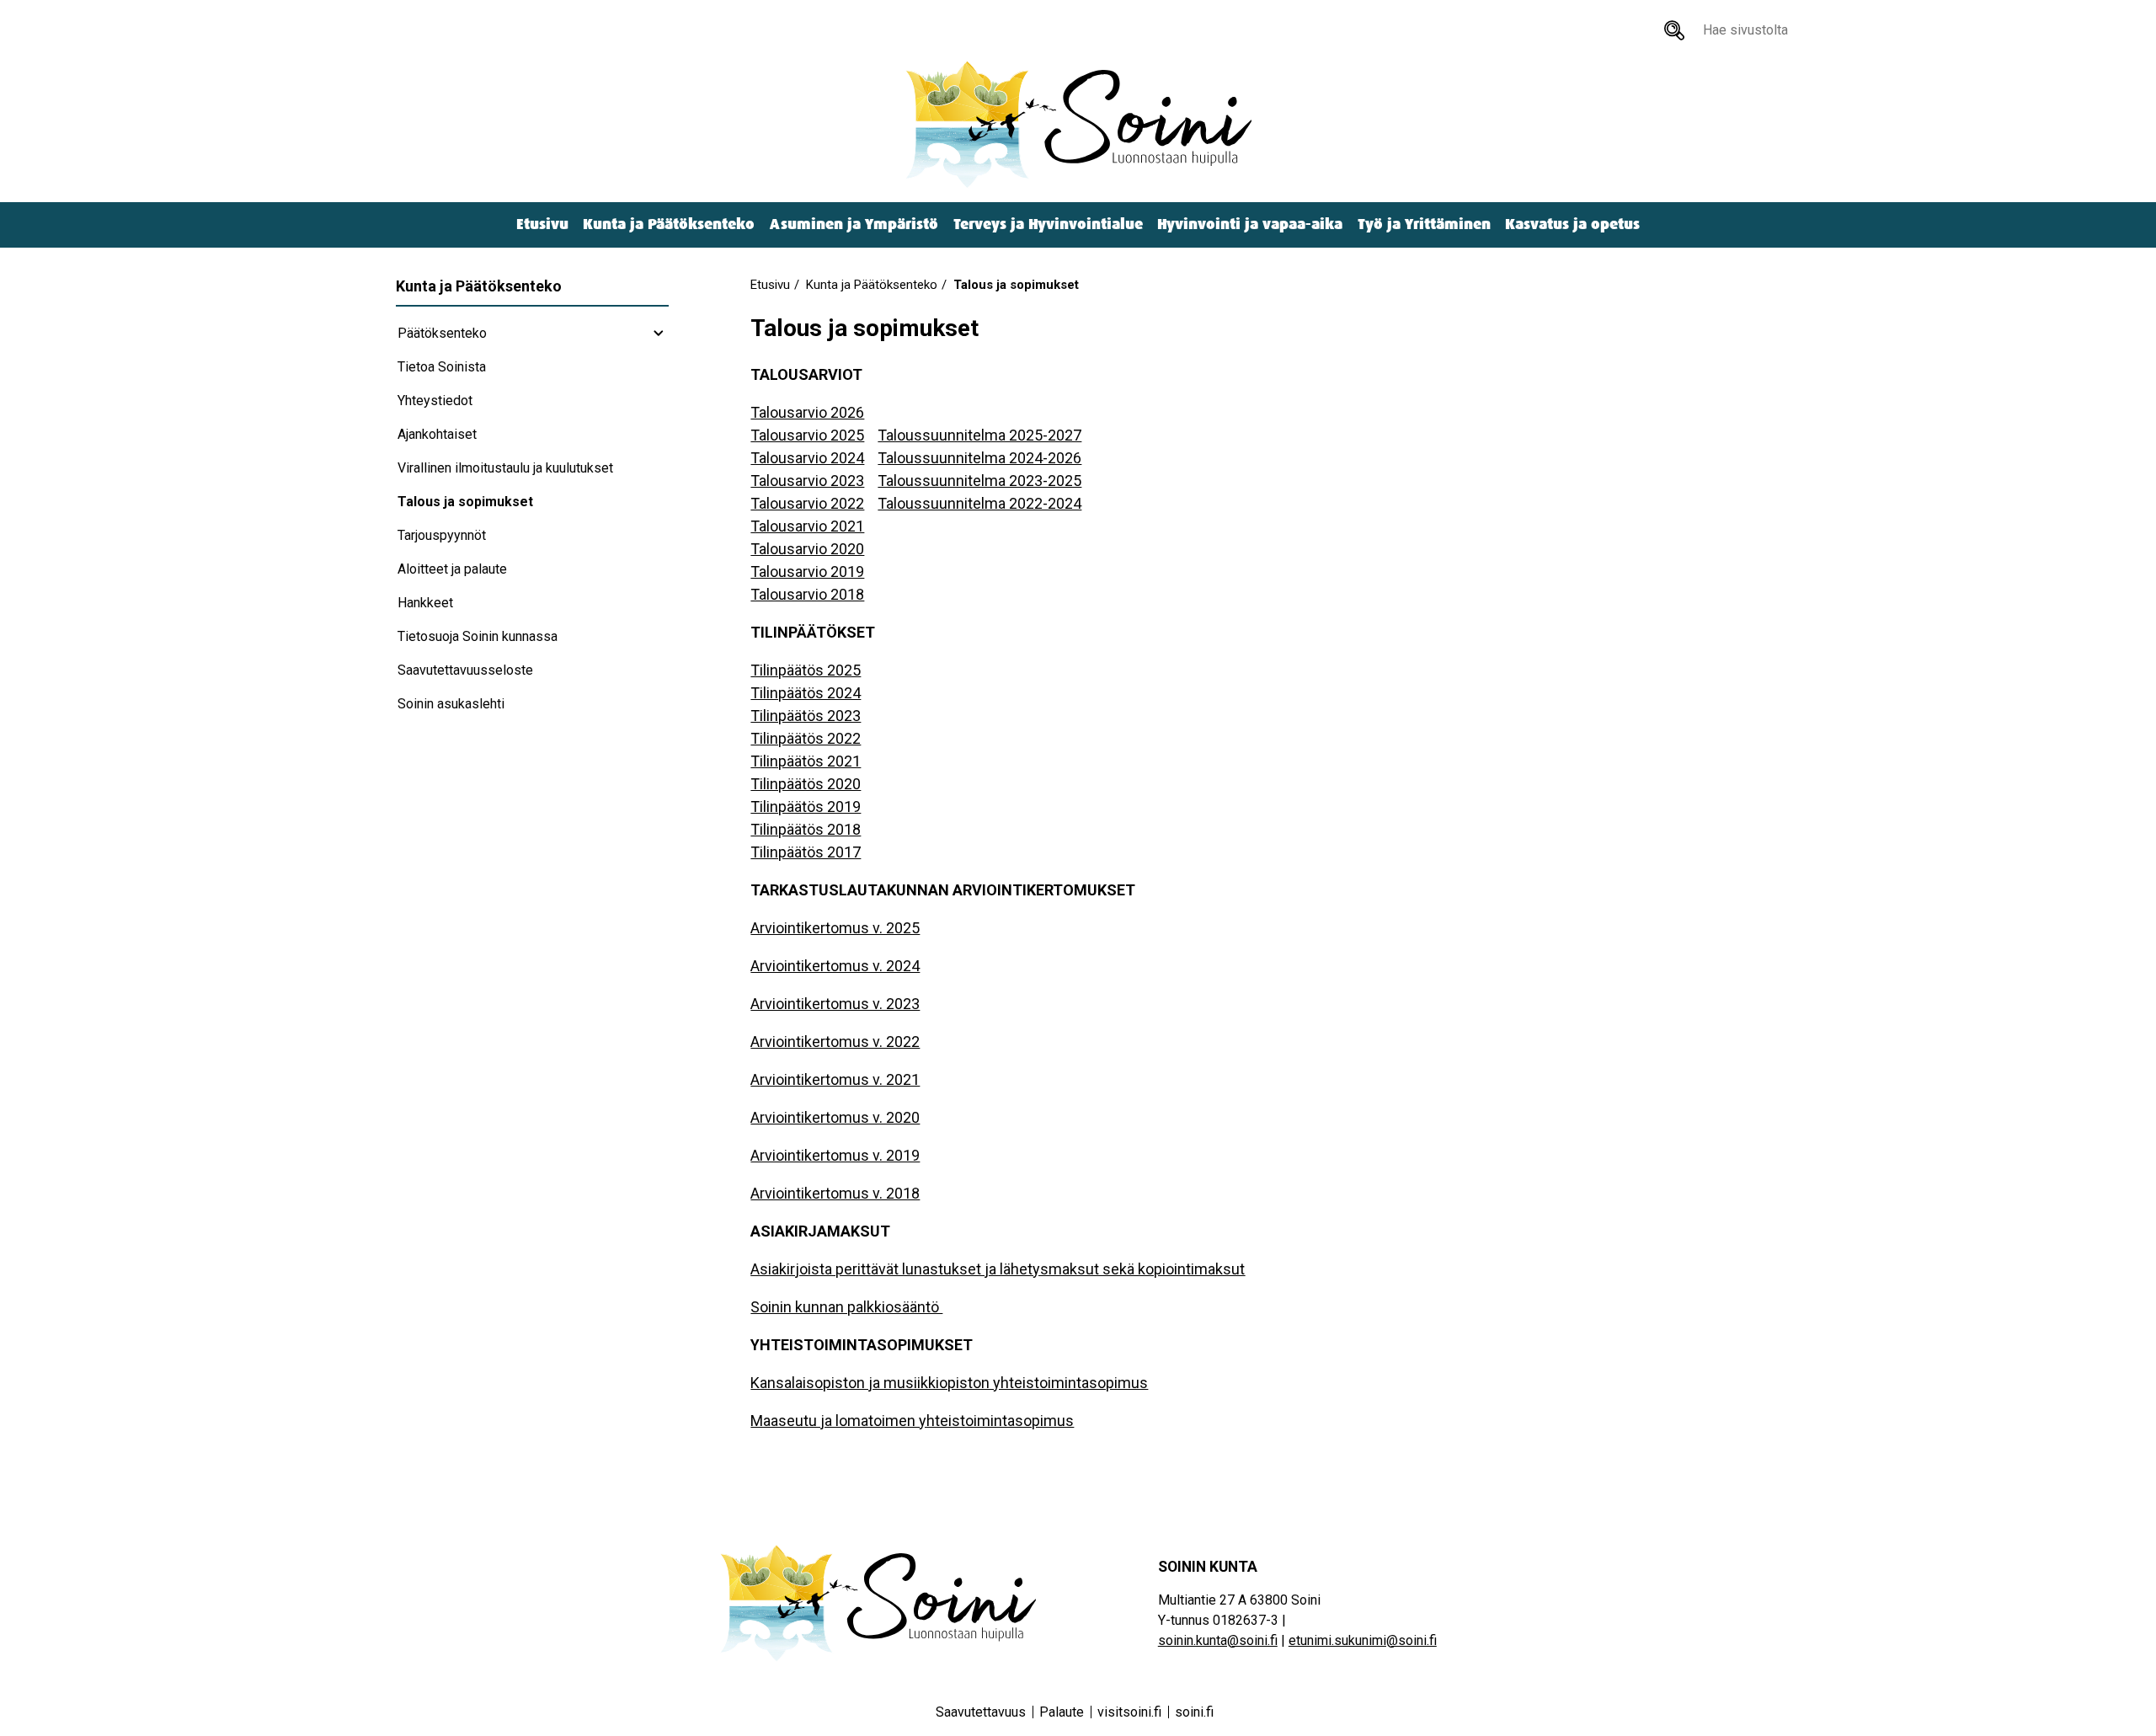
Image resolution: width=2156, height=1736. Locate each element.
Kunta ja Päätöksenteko (669, 224)
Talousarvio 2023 (807, 481)
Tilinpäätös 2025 (806, 670)
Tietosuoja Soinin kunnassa (478, 636)
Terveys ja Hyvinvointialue (1048, 224)
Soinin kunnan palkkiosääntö (846, 1307)
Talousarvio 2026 (807, 412)
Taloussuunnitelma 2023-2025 (979, 481)
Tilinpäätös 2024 (806, 693)
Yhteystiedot (435, 401)
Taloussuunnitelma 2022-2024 (979, 503)
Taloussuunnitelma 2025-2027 (979, 435)
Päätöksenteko (442, 333)
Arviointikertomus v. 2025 (835, 928)
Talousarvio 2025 (807, 435)
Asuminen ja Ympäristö (854, 224)
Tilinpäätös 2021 (806, 761)
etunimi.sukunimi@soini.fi (1363, 1640)
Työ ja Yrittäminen (1424, 224)
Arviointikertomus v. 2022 (835, 1042)
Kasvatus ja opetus (1572, 224)
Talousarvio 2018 (807, 594)
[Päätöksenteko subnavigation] (659, 334)
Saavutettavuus (981, 1712)
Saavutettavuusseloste (465, 670)
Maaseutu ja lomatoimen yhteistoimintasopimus (912, 1421)
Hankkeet (425, 603)
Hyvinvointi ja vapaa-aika (1250, 224)
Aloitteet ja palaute (452, 569)
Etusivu (542, 224)
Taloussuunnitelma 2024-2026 (979, 458)
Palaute (1062, 1712)
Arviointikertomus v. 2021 (835, 1079)
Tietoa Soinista (442, 367)
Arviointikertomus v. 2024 (835, 966)
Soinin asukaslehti (451, 704)
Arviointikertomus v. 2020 (835, 1117)
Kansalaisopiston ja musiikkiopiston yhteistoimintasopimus (949, 1383)
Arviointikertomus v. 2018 (835, 1193)
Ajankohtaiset (437, 434)
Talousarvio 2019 (807, 572)
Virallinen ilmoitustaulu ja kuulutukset (505, 468)
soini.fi (1194, 1712)
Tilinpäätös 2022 (806, 738)
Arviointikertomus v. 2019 (835, 1155)
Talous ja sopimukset (465, 502)
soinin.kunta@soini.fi (1218, 1640)
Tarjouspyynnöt (442, 535)
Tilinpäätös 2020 (806, 784)
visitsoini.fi (1129, 1712)
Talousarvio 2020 (807, 549)
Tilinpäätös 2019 (806, 807)
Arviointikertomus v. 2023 (835, 1004)
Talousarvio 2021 (807, 526)
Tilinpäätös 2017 (806, 852)
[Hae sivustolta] (1674, 30)
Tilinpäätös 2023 (806, 716)
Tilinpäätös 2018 (806, 829)
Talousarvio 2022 (807, 503)
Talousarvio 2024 (807, 458)
